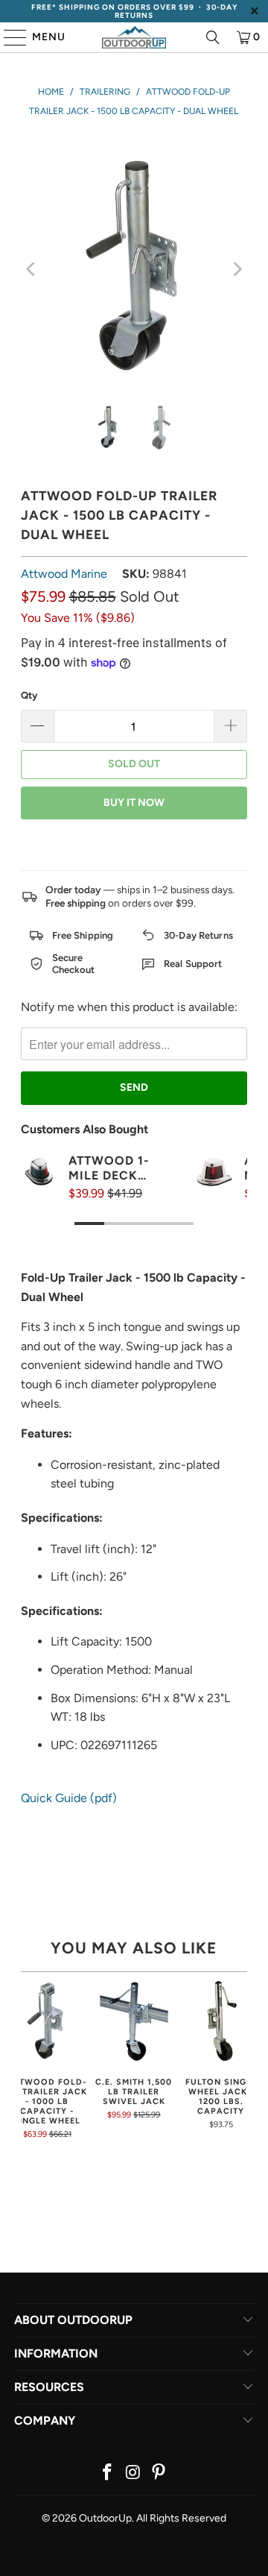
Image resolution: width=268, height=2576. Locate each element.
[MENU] (8, 37)
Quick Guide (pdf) (69, 1798)
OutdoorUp (105, 2518)
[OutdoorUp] (134, 37)
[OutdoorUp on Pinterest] (159, 2473)
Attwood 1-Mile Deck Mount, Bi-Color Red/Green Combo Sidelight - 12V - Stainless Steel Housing (109, 1168)
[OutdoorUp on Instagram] (133, 2473)
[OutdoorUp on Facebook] (107, 2473)
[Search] (213, 37)
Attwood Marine (64, 574)
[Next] (236, 269)
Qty (29, 695)
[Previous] (32, 269)
